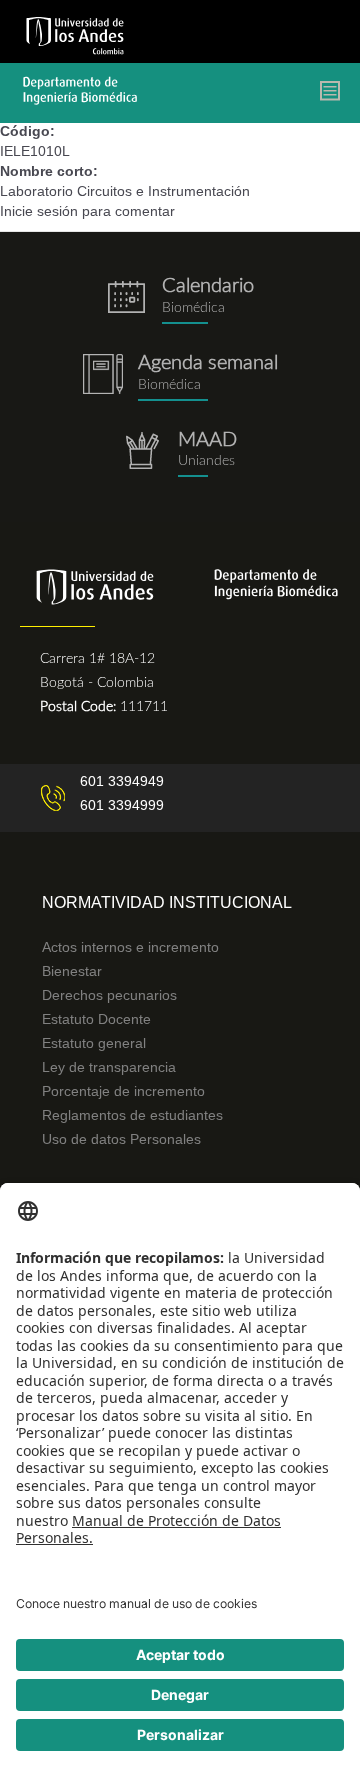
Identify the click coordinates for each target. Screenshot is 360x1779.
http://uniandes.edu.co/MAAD (180, 454)
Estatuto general (94, 1043)
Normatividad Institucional (167, 902)
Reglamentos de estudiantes (132, 1115)
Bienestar (72, 971)
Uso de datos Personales (121, 1139)
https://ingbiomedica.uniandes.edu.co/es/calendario (180, 300)
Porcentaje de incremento (123, 1091)
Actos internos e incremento (130, 947)
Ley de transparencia (109, 1067)
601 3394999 (122, 805)
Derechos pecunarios (109, 995)
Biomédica (169, 385)
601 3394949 (122, 781)
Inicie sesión (39, 211)
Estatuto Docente (96, 1019)
